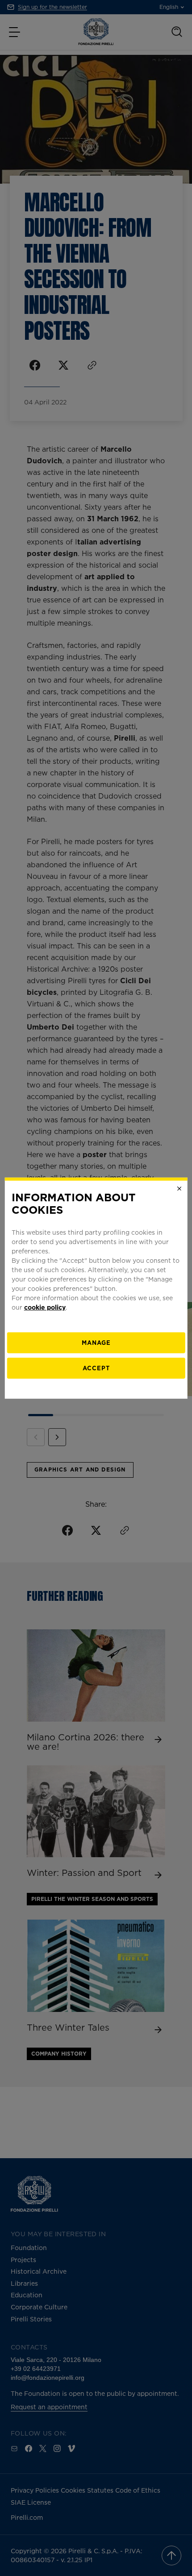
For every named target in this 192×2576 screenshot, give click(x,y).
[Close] (179, 1188)
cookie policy (45, 1307)
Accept (96, 1368)
